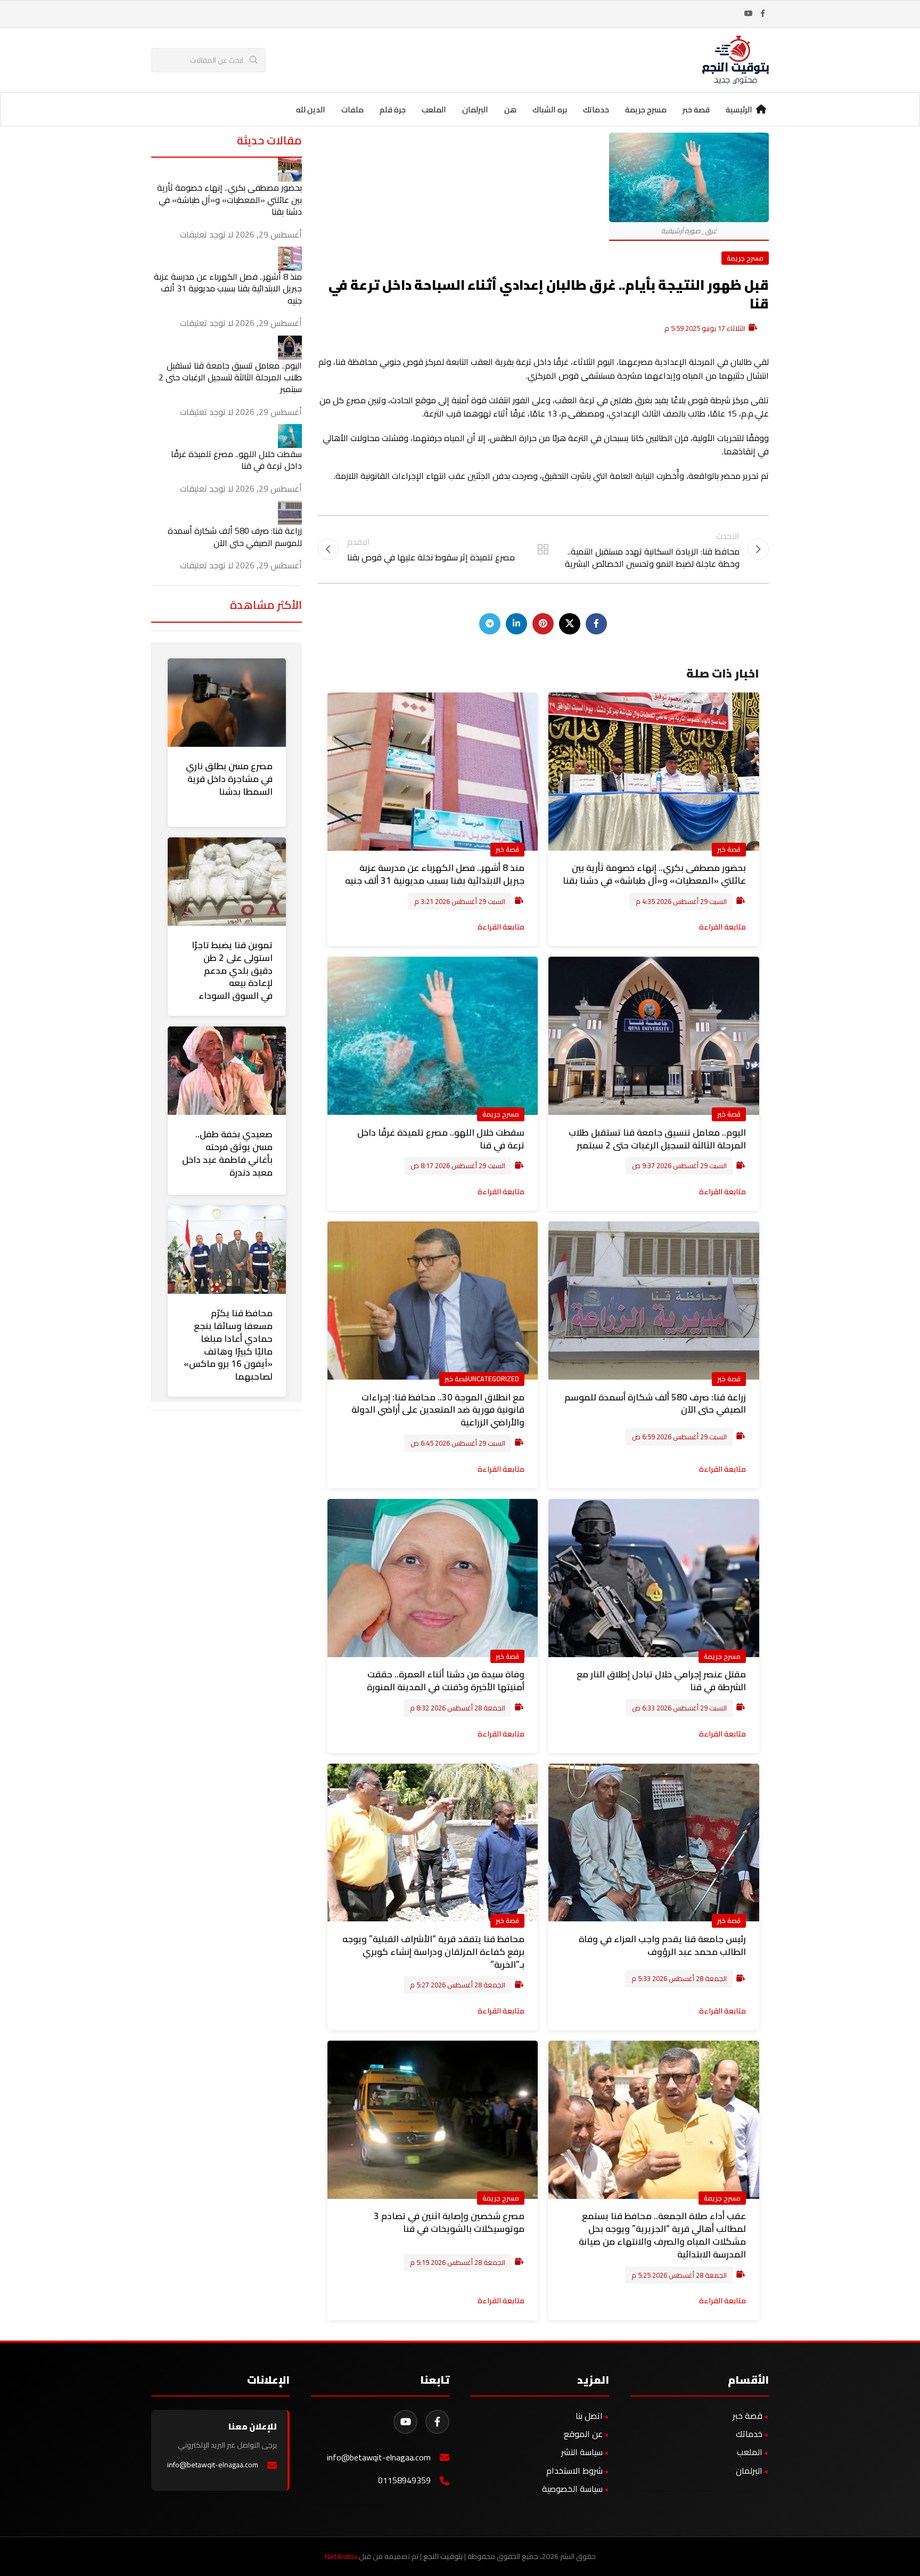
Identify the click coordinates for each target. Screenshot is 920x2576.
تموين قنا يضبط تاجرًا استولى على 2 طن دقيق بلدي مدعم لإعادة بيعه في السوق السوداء (232, 970)
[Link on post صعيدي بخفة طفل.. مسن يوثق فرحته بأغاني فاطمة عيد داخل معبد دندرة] (227, 1071)
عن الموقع (583, 2434)
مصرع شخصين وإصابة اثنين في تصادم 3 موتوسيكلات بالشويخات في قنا (449, 2222)
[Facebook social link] (762, 14)
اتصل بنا (589, 2416)
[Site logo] (736, 59)
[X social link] (570, 624)
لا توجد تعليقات (207, 234)
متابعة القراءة (722, 927)
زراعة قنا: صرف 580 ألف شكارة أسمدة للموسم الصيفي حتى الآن (655, 1404)
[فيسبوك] (437, 2422)
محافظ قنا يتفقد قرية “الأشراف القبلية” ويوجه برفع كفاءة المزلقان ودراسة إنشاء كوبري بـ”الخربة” (433, 1952)
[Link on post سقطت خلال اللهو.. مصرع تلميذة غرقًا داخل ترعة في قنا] (433, 1036)
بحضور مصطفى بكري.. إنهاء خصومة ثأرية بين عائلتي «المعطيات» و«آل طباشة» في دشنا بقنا (654, 874)
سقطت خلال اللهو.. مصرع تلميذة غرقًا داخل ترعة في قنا (441, 1139)
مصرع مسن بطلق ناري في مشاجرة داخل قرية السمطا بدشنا (229, 779)
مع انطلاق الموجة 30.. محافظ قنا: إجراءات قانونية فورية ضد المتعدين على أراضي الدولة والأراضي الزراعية (438, 1410)
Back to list (543, 549)
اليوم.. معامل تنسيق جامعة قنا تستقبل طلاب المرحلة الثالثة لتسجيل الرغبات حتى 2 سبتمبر (657, 1139)
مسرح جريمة (745, 258)
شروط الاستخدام (574, 2471)
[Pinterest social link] (543, 624)
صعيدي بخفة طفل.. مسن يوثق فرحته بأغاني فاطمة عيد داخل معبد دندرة (227, 1153)
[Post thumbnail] (290, 169)
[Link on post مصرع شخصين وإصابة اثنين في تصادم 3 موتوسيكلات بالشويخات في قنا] (433, 2120)
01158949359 (404, 2480)
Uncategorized (494, 1379)
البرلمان (749, 2471)
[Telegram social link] (490, 624)
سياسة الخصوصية (572, 2489)
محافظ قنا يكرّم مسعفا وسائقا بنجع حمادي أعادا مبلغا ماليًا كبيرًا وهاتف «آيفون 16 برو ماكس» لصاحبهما (228, 1345)
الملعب (750, 2452)
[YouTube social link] (749, 14)
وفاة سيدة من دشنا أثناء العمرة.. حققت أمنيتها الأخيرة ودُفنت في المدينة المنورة (446, 1681)
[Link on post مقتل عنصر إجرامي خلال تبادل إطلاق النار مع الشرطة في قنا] (654, 1578)
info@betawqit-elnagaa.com (379, 2457)
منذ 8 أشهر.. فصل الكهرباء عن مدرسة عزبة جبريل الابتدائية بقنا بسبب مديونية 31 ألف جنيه (435, 874)
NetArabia (341, 2556)
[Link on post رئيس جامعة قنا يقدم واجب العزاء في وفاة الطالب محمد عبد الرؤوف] (654, 1843)
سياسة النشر (582, 2452)
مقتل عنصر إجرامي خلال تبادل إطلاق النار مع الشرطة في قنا (661, 1681)
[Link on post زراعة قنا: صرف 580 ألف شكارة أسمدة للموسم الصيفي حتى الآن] (654, 1301)
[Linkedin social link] (516, 624)
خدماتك (749, 2434)
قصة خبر (729, 849)
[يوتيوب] (405, 2422)
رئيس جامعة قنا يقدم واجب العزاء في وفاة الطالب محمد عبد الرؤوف (662, 1945)
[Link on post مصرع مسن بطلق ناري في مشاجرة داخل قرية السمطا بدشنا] (227, 703)
